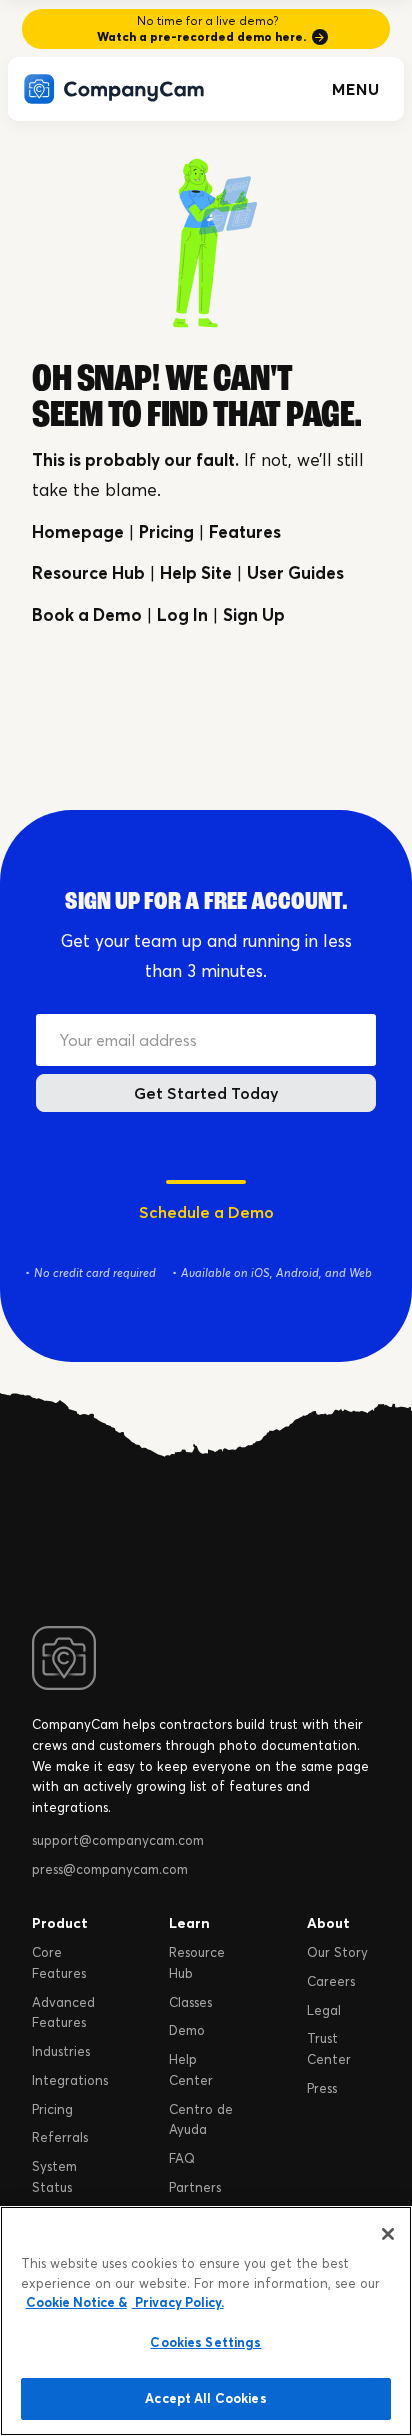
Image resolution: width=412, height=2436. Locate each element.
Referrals (60, 2137)
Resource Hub (88, 572)
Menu (356, 89)
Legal (324, 2010)
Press (322, 2088)
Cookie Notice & (76, 2302)
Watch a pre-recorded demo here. (201, 36)
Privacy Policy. (178, 2302)
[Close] (388, 2234)
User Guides (295, 572)
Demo (187, 2030)
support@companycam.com (118, 1840)
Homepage (78, 531)
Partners (195, 2187)
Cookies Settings (205, 2342)
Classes (190, 2002)
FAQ (182, 2158)
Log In (182, 614)
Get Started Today (206, 1093)
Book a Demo (87, 614)
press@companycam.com (110, 1869)
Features (245, 531)
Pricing (166, 531)
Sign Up (254, 614)
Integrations (70, 2080)
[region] (206, 2321)
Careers (331, 1981)
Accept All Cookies (205, 2398)
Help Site (196, 572)
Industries (61, 2051)
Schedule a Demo (206, 1212)
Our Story (337, 1952)
